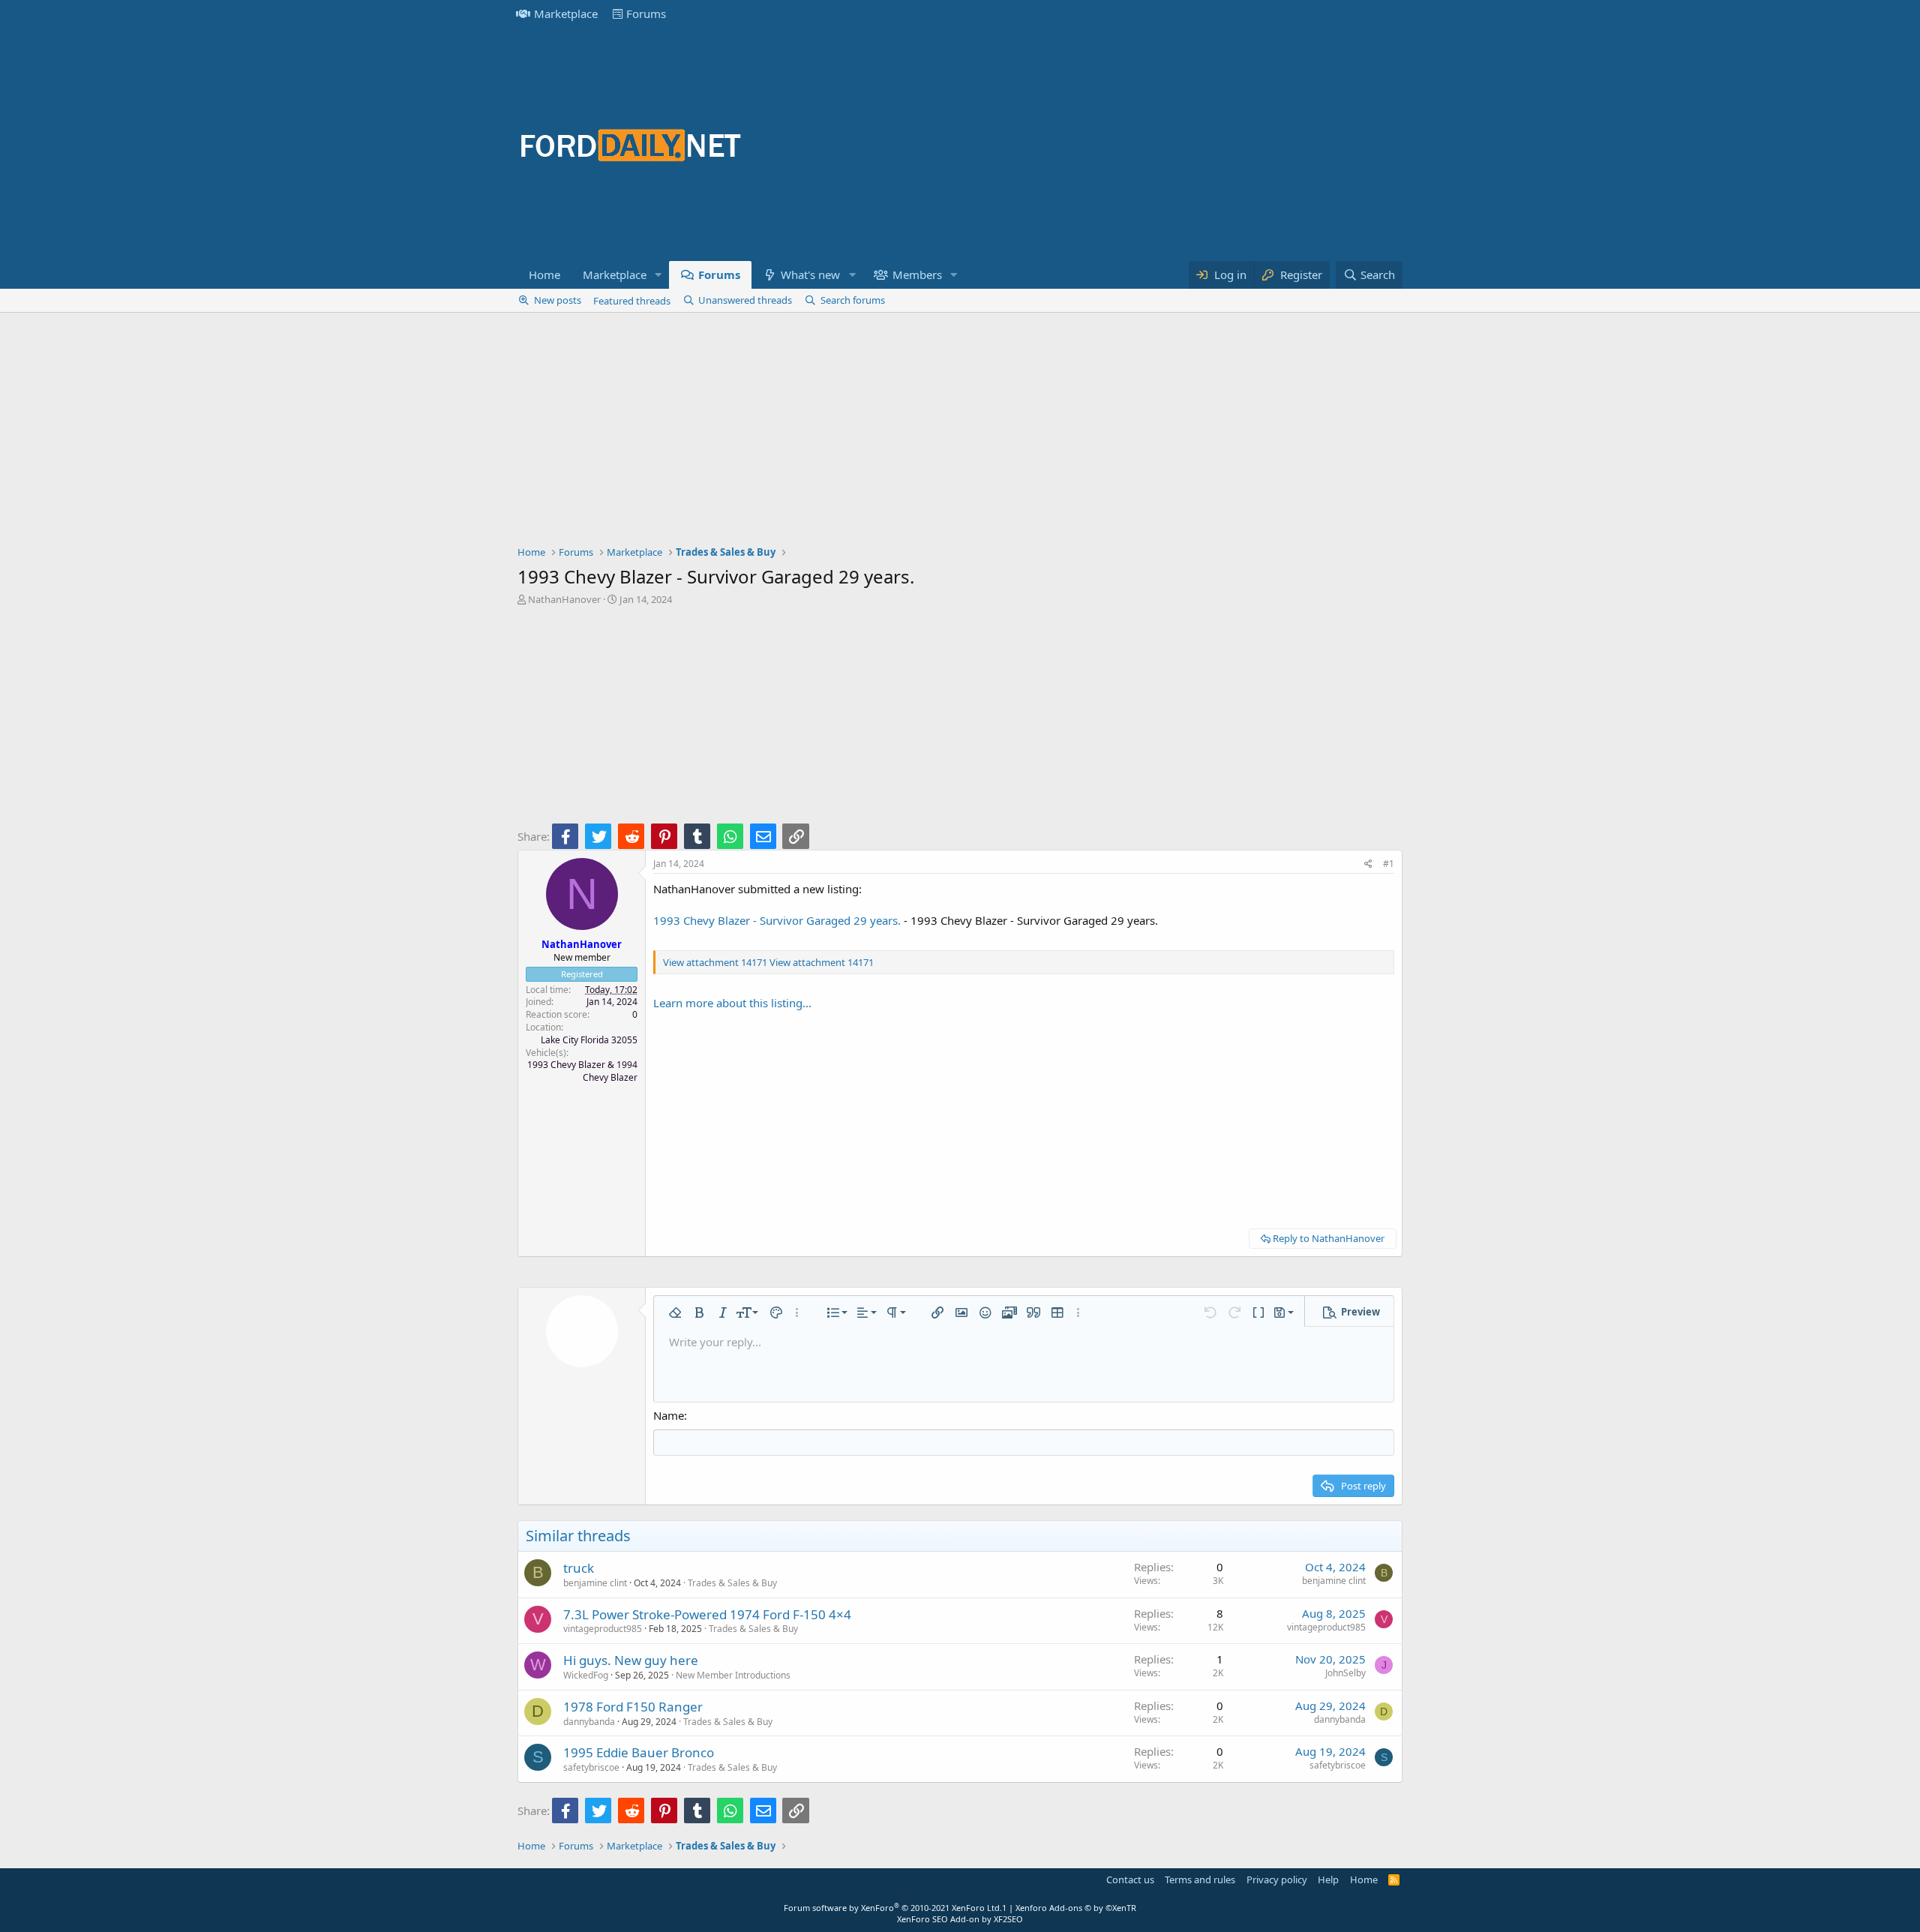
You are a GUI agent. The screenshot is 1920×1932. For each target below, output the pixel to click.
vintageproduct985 (603, 1629)
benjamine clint (595, 1583)
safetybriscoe (591, 1767)
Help (1328, 1879)
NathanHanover (564, 599)
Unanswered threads (745, 300)
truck (579, 1568)
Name (669, 1415)
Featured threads (632, 301)
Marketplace (566, 13)
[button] (658, 275)
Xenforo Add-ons (1076, 1908)
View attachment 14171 (715, 962)
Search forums (853, 300)
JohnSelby (1345, 1673)
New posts (558, 300)
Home (544, 274)
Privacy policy (1277, 1879)
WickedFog (586, 1675)
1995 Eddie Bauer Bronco (639, 1752)
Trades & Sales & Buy (732, 1583)
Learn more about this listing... (732, 1003)
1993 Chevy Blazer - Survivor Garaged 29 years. (777, 920)
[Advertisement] (1129, 144)
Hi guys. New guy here (631, 1660)
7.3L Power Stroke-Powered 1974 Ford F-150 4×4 (707, 1614)
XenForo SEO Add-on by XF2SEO (960, 1919)
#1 (1389, 864)
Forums (646, 13)
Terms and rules (1200, 1879)
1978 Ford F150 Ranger (633, 1707)
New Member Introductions (733, 1675)
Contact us (1130, 1879)
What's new (810, 274)
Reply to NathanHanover (1329, 1238)
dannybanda (589, 1722)
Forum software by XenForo (893, 1908)
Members (917, 274)
